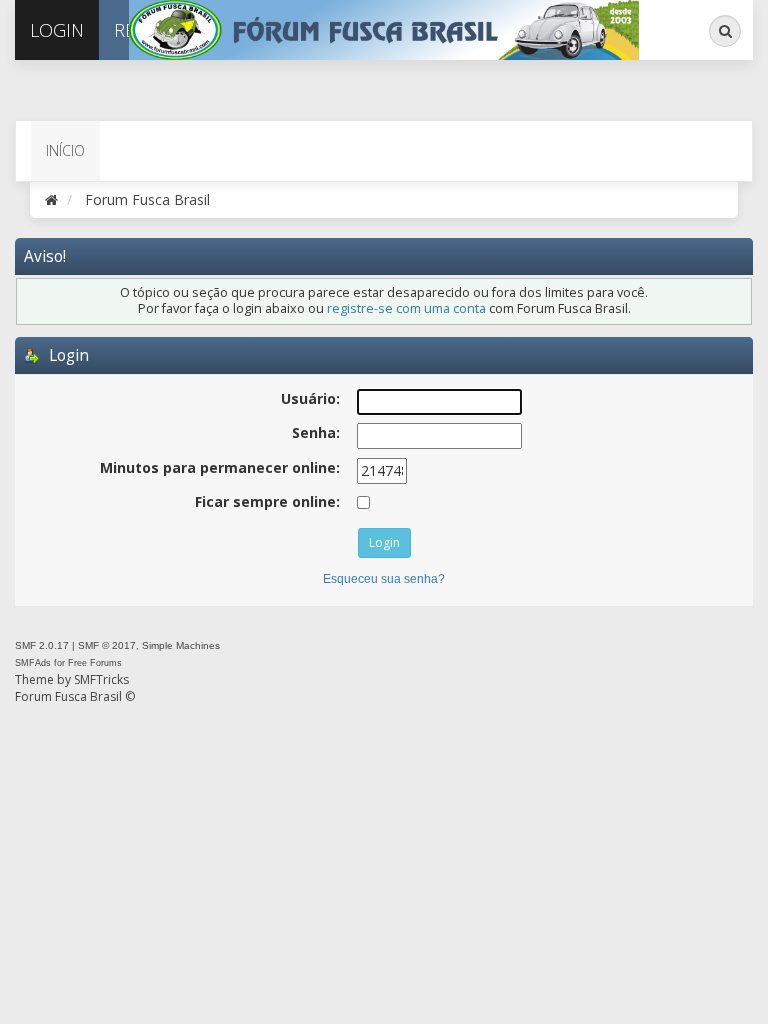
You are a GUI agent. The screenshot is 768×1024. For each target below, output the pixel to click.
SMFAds (33, 663)
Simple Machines (181, 645)
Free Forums (95, 663)
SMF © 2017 (107, 645)
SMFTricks (101, 679)
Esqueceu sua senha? (384, 579)
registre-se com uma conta (406, 308)
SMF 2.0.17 (42, 645)
